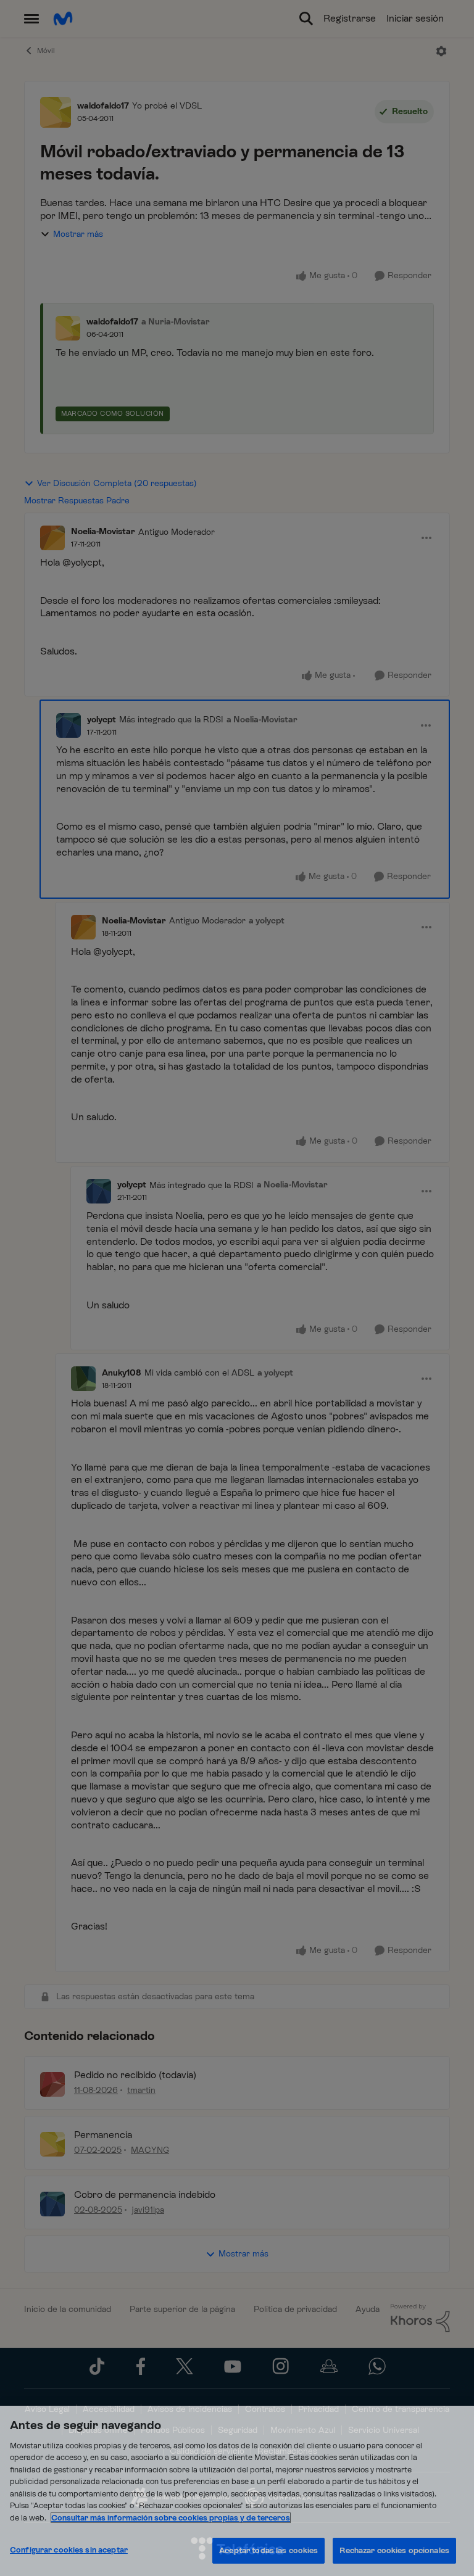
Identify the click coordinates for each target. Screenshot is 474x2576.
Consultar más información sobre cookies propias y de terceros (171, 2518)
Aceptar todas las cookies (268, 2550)
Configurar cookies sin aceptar (69, 2550)
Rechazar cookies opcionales (394, 2550)
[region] (237, 2491)
